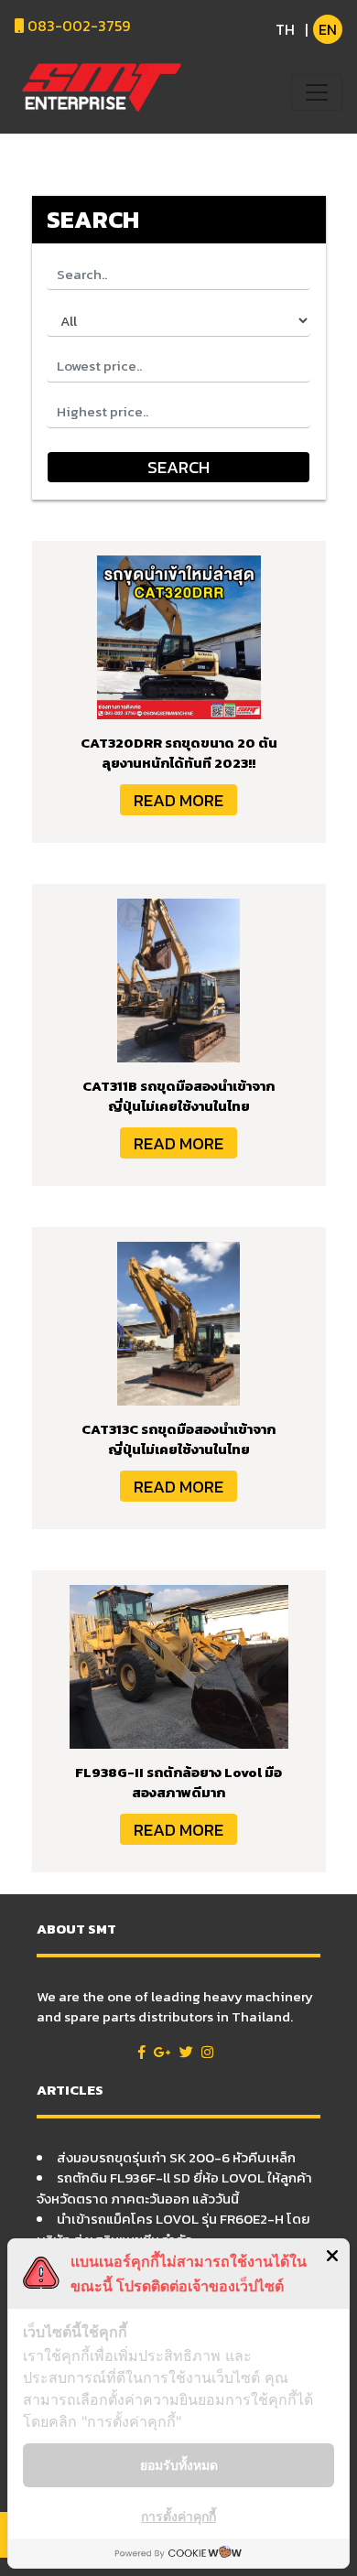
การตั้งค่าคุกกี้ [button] (178, 2516)
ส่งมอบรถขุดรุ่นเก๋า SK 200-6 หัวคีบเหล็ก (176, 2157)
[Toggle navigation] (317, 92)
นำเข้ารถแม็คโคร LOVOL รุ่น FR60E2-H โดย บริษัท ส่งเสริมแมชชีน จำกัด (173, 2229)
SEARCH (178, 467)
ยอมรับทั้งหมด (179, 2465)
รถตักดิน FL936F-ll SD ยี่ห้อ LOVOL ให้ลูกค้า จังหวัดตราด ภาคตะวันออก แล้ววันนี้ (174, 2188)
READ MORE (178, 800)
